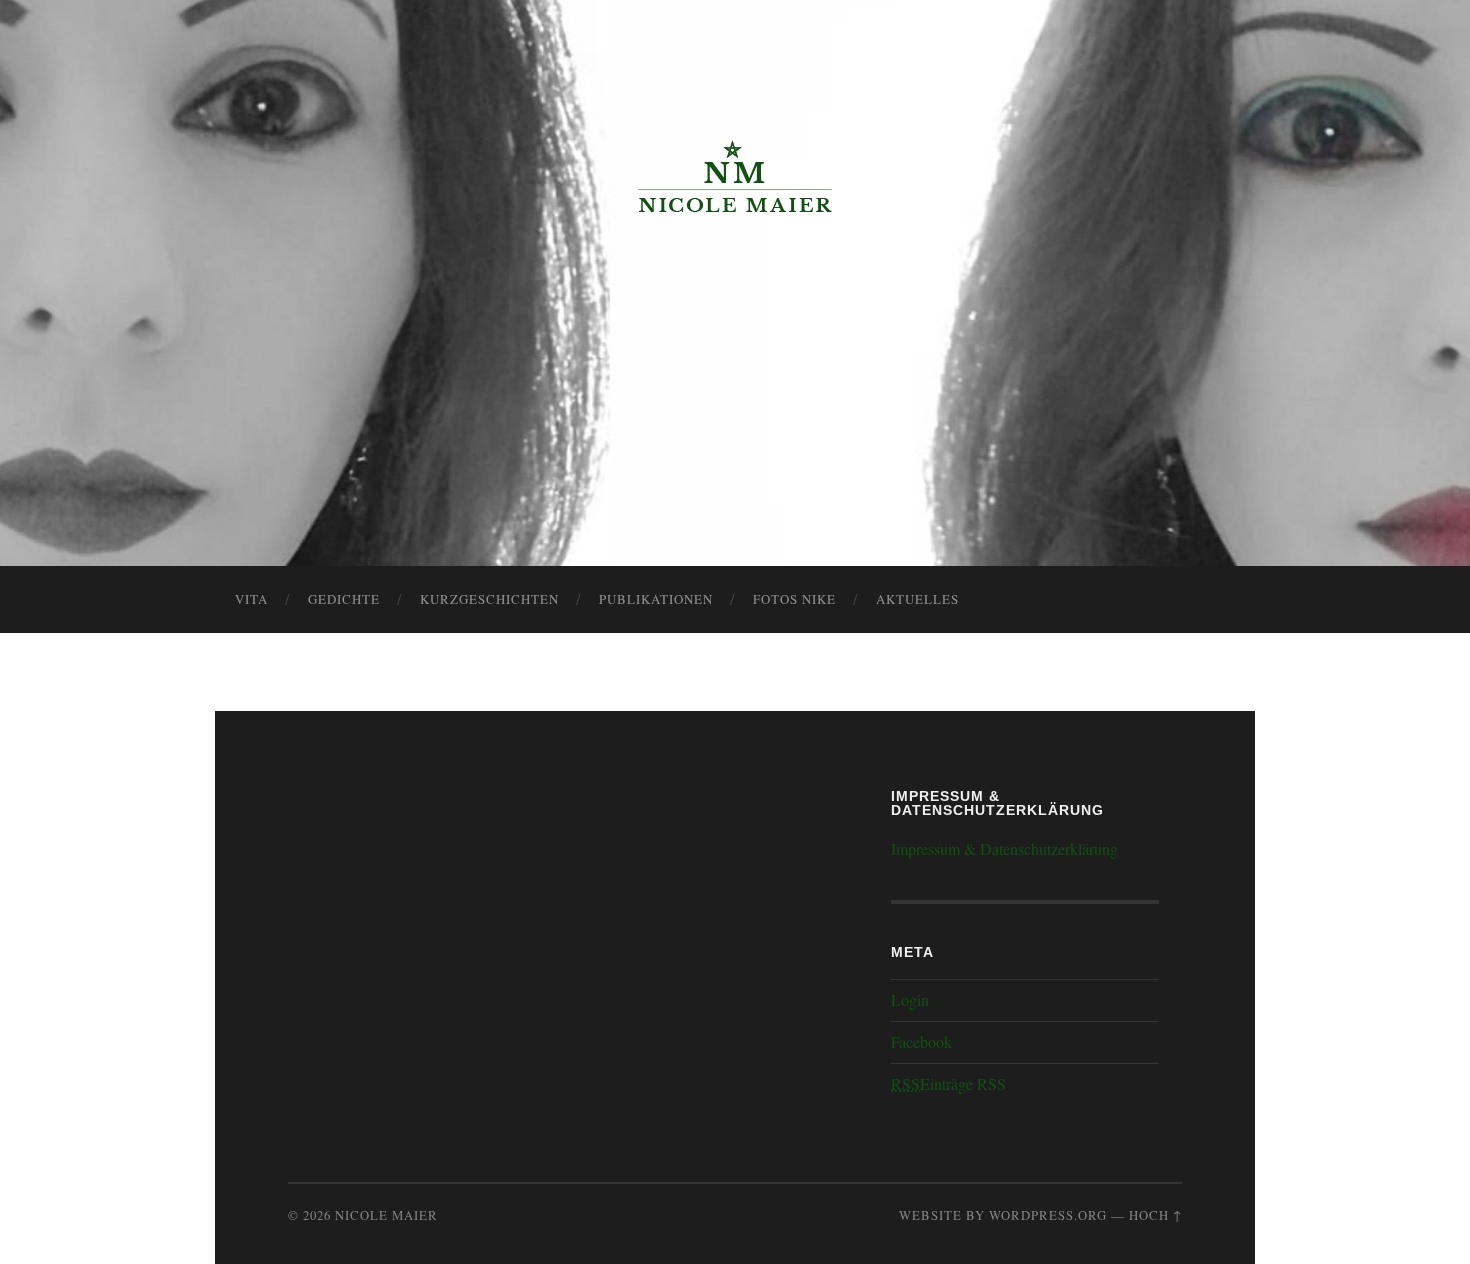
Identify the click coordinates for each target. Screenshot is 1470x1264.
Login (910, 999)
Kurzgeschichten (489, 599)
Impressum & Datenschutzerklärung (1004, 848)
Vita (251, 599)
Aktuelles (917, 599)
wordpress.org (1048, 1215)
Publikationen (656, 599)
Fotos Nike (794, 599)
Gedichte (344, 599)
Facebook (921, 1041)
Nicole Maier (386, 1215)
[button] (32, 30)
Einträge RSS (948, 1083)
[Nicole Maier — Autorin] (735, 177)
